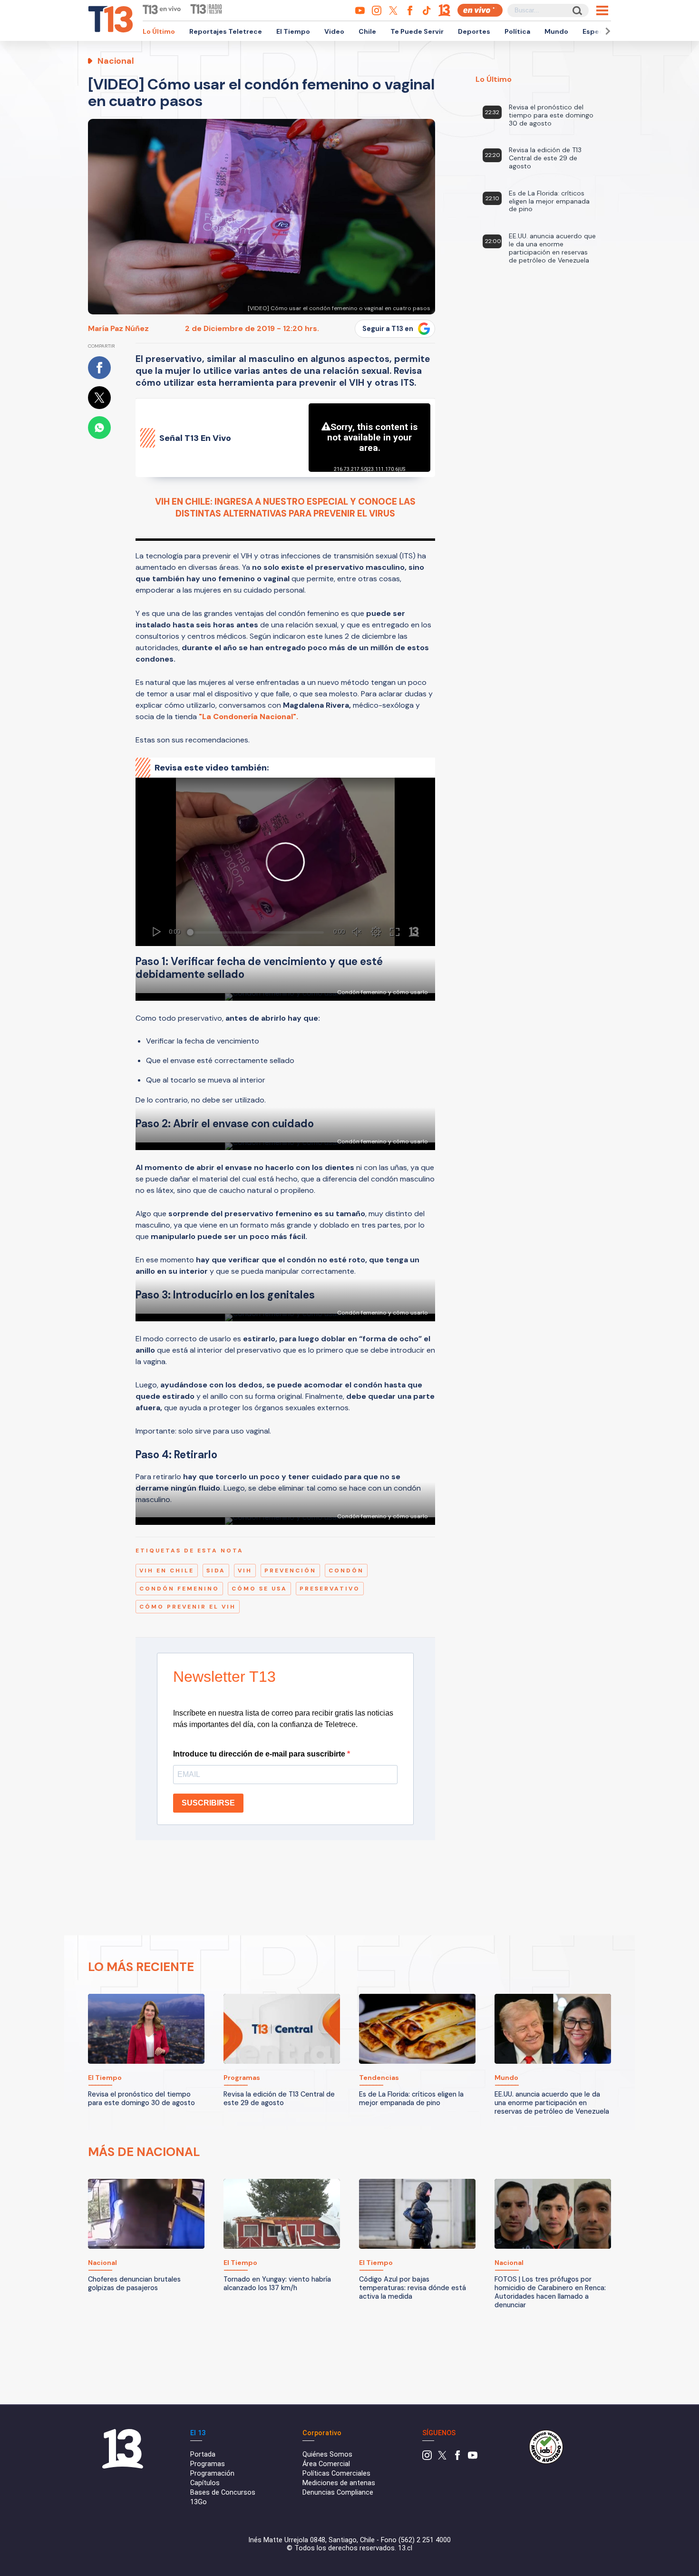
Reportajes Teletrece (226, 31)
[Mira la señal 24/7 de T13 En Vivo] (480, 10)
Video (334, 31)
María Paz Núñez (118, 328)
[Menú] (602, 10)
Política (517, 31)
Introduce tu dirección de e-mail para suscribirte (260, 1754)
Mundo (556, 31)
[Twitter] (442, 2458)
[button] (606, 31)
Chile (367, 31)
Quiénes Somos (327, 2454)
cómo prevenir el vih (188, 1607)
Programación (212, 2474)
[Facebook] (457, 2458)
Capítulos (205, 2483)
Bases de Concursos (223, 2493)
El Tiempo (293, 31)
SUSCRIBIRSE (208, 1803)
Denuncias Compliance (338, 2493)
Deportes (474, 31)
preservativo (330, 1589)
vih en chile (167, 1571)
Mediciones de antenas (339, 2483)
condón (346, 1571)
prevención (290, 1571)
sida (216, 1571)
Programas (208, 2464)
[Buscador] (577, 10)
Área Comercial (326, 2464)
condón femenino (179, 1589)
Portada (203, 2454)
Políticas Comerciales (336, 2474)
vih (245, 1571)
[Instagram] (427, 2458)
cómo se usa (259, 1589)
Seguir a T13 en (388, 329)
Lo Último (159, 31)
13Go (199, 2502)
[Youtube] (473, 2458)
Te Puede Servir (417, 31)
